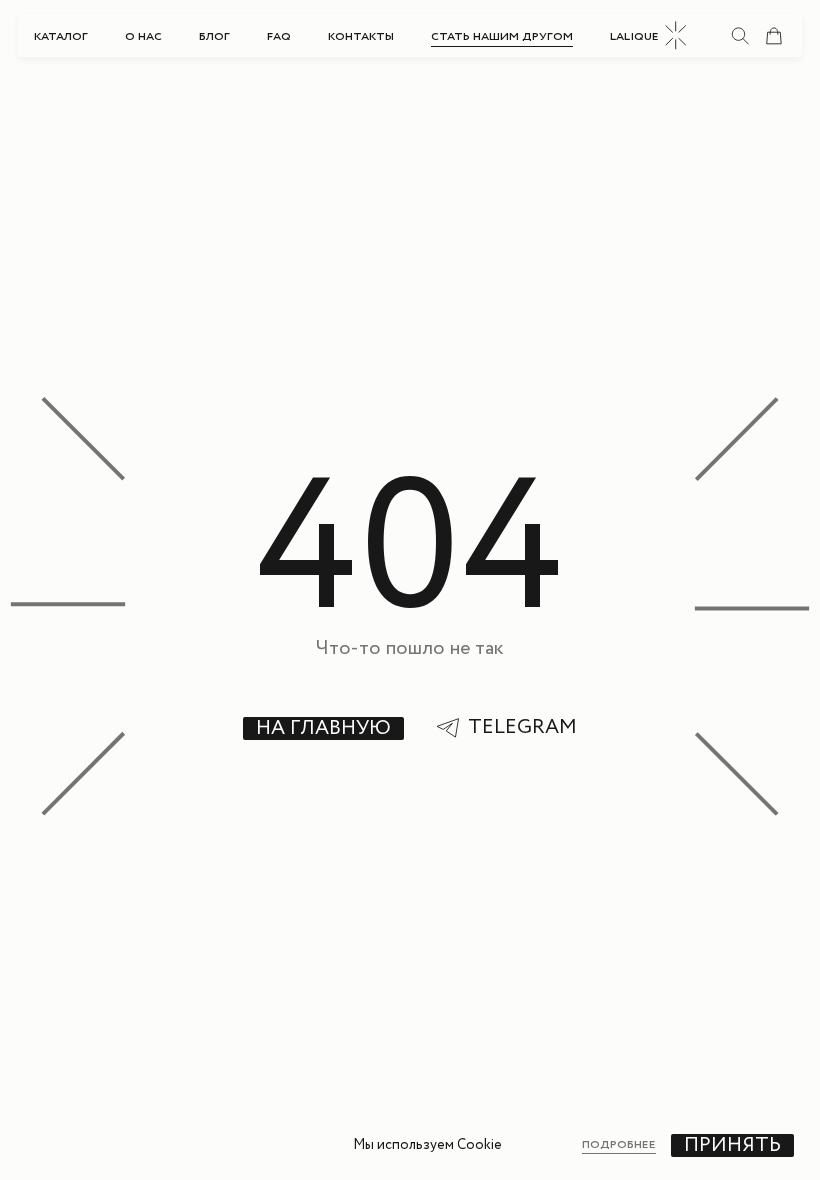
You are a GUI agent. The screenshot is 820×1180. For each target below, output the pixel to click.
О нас (143, 36)
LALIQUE (634, 36)
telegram (522, 728)
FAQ (279, 36)
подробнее (619, 1145)
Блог (214, 36)
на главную (323, 728)
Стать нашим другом (502, 36)
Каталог (61, 36)
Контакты (361, 36)
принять (732, 1145)
